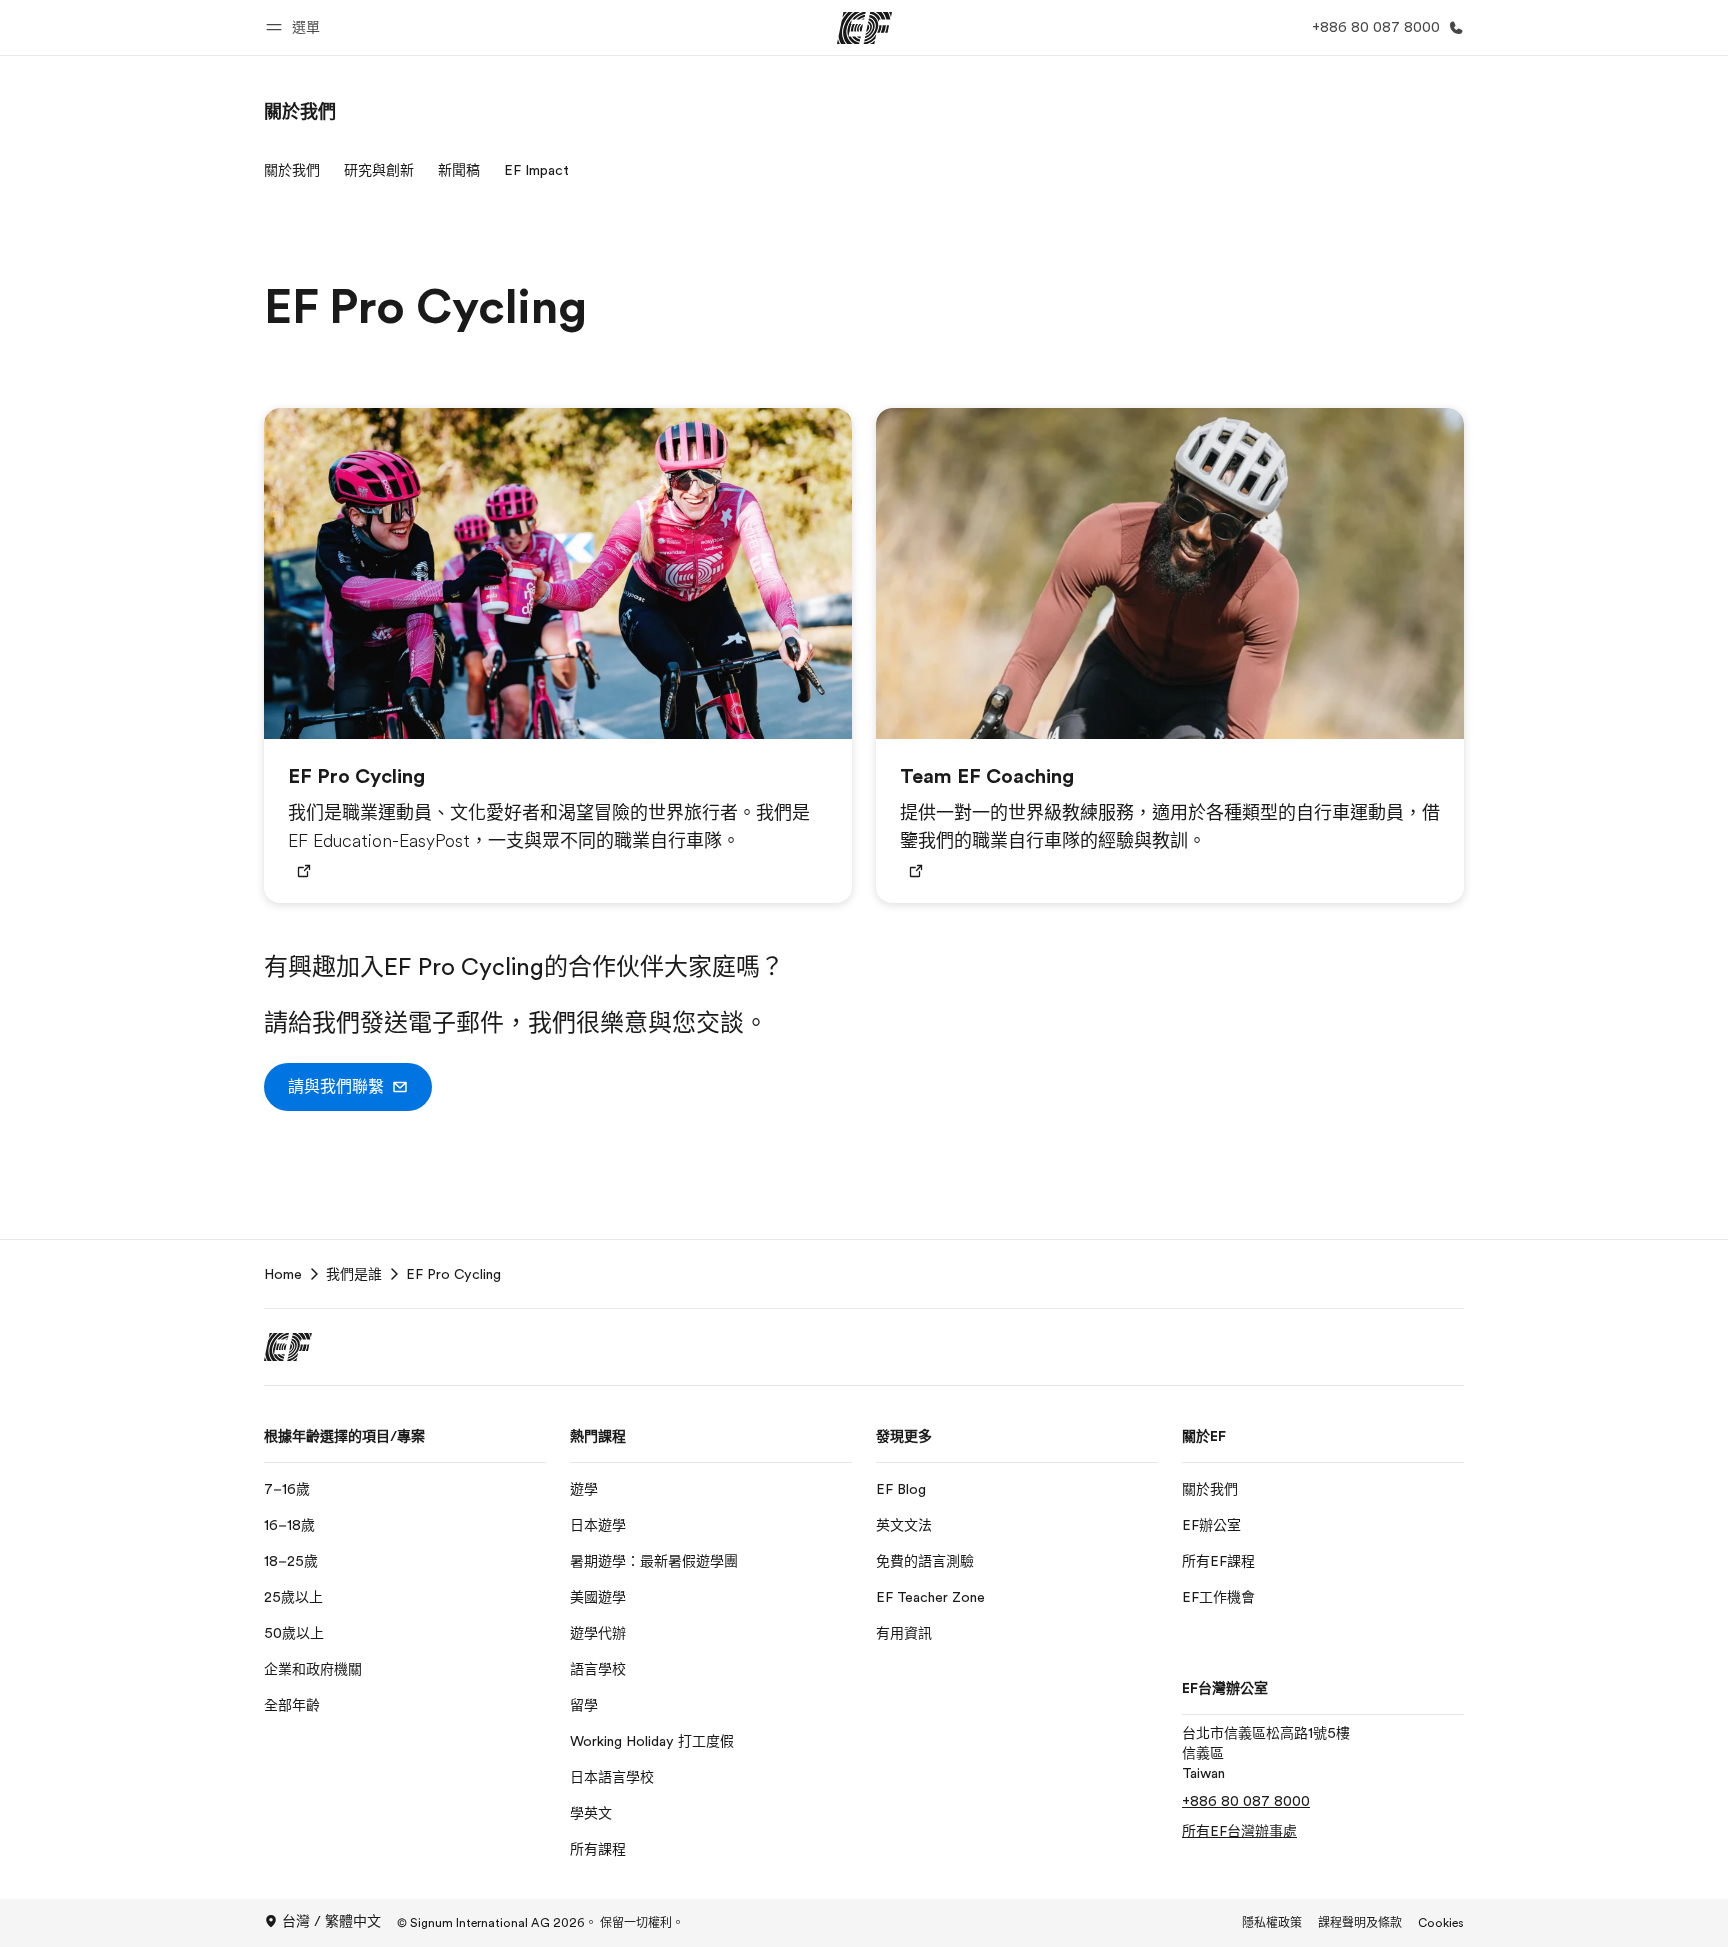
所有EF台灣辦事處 (1239, 1831)
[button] (296, 27)
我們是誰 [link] (354, 1274)
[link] (300, 112)
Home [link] (283, 1274)
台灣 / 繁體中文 (331, 1921)
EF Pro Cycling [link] (453, 1274)
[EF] (864, 28)
